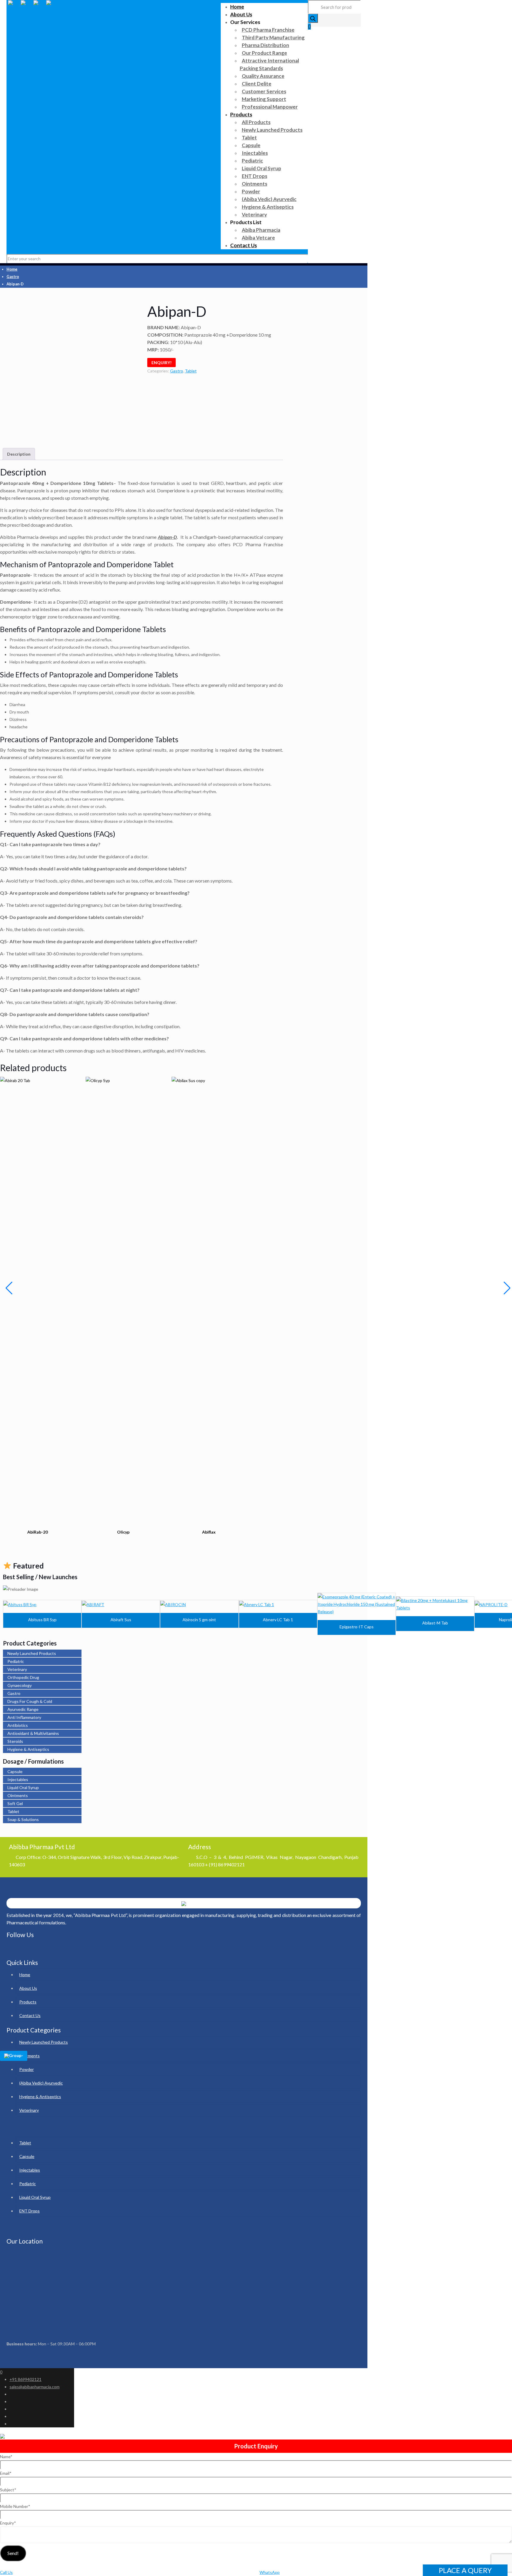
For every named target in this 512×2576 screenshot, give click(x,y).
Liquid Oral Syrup (23, 1787)
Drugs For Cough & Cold (30, 1701)
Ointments (18, 1795)
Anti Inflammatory (24, 1717)
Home (12, 269)
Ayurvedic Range (23, 1709)
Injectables (18, 1779)
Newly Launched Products (32, 1653)
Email (6, 2473)
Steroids (15, 1741)
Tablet (191, 371)
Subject (8, 2490)
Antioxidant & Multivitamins (33, 1733)
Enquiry (8, 2523)
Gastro (13, 277)
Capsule (15, 1771)
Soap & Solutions (23, 1819)
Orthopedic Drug (23, 1677)
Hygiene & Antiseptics (28, 1749)
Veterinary (17, 1669)
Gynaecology (20, 1685)
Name (6, 2457)
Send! (13, 2553)
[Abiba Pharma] (33, 9)
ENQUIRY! (161, 363)
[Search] (313, 18)
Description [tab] (19, 454)
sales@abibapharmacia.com (35, 2387)
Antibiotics (18, 1725)
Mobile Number (15, 2506)
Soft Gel (15, 1803)
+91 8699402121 (25, 2379)
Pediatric (16, 1661)
